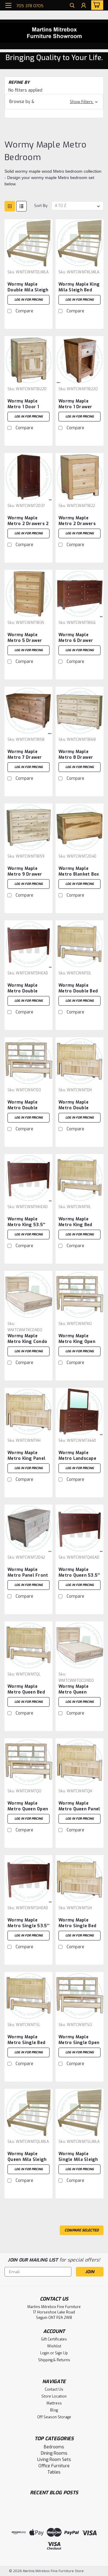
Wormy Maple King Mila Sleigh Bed (79, 287)
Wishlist (54, 2346)
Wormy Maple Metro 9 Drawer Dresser (25, 872)
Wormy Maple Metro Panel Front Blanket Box (28, 1573)
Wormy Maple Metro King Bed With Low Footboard (75, 1222)
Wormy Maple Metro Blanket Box (79, 871)
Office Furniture (54, 2466)
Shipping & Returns (54, 2360)
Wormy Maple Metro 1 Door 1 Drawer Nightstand (23, 404)
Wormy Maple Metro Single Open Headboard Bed (79, 2040)
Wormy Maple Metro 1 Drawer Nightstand (75, 404)
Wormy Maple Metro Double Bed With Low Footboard (78, 989)
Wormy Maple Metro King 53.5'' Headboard (26, 1222)
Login (45, 2353)
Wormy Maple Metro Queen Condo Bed (73, 1690)
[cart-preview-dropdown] (96, 5)
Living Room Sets (54, 2460)
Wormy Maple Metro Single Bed (77, 1923)
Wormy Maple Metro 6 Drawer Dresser (76, 638)
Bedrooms (54, 2447)
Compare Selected (82, 2230)
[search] (72, 6)
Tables (54, 2472)
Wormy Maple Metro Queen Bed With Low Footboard (26, 1690)
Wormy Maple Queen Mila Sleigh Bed (27, 2157)
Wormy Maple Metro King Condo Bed (27, 1339)
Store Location (54, 2396)
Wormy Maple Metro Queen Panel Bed (79, 1806)
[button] (54, 102)
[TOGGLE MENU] (8, 5)
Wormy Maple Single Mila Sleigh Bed (78, 2157)
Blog (54, 2410)
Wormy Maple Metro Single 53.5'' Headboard (28, 1923)
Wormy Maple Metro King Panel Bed (26, 1456)
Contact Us (54, 2389)
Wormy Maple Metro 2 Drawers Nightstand (77, 521)
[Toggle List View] (21, 206)
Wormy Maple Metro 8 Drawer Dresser (76, 755)
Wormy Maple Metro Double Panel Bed (73, 1105)
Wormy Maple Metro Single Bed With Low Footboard (26, 2040)
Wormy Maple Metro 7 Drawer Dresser (25, 755)
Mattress (54, 2403)
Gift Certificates (54, 2339)
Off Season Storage (54, 2417)
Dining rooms (54, 2453)
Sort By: (41, 206)
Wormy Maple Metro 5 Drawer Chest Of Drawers (27, 638)
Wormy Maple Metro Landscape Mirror (77, 1456)
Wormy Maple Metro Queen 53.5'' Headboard (79, 1573)
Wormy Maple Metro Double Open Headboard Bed (26, 1105)
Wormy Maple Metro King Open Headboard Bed (77, 1339)
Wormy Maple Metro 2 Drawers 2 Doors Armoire (28, 521)
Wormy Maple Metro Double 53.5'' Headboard (26, 989)
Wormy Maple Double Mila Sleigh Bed (28, 287)
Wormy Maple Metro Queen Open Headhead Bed (28, 1806)
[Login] (84, 6)
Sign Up (61, 2353)
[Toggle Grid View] (10, 206)
